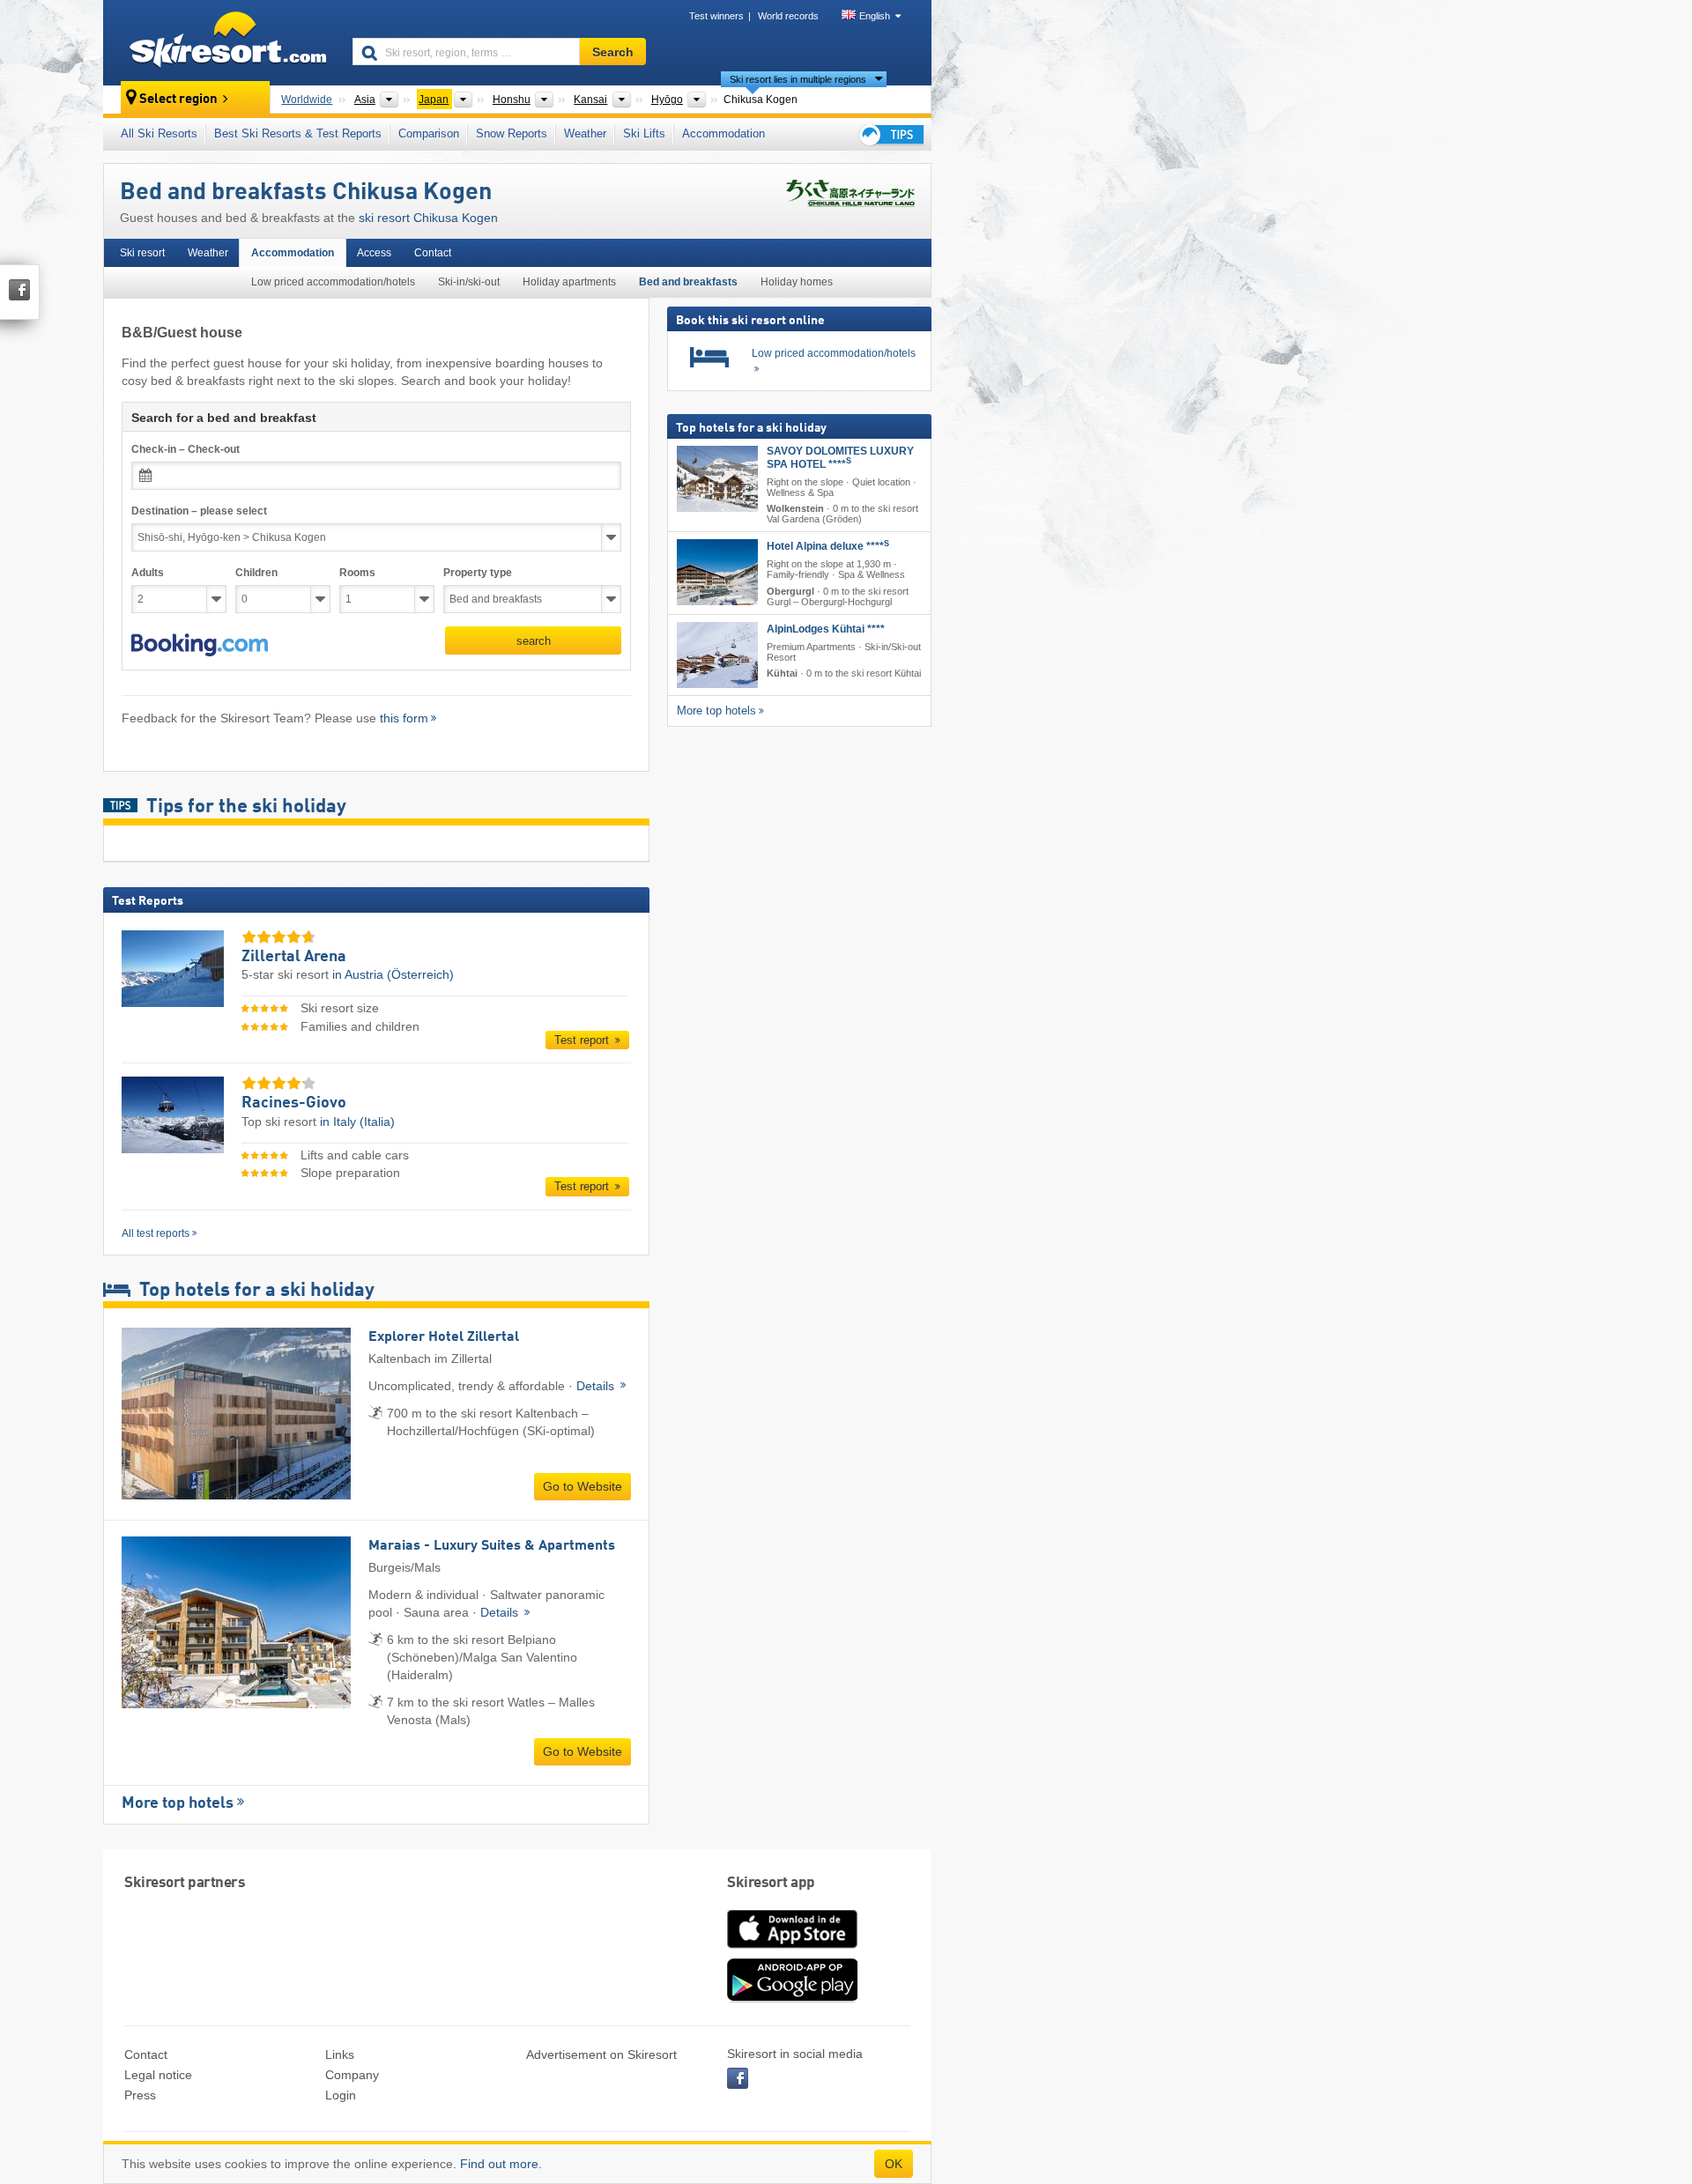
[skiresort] (220, 42)
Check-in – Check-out (186, 449)
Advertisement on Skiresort (601, 2054)
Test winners (716, 16)
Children (256, 573)
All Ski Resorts (159, 133)
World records (788, 16)
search (534, 641)
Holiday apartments (569, 282)
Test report (583, 1040)
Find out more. (501, 2164)
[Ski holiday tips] (890, 134)
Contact (433, 253)
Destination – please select (199, 511)
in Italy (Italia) (357, 1122)
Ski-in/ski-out (469, 282)
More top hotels (178, 1803)
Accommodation (724, 133)
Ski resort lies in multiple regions (798, 79)
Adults (148, 573)
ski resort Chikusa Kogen (428, 218)
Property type (478, 573)
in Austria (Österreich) (393, 974)
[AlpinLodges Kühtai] (717, 654)
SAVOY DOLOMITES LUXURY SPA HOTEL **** (840, 458)
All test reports (156, 1233)
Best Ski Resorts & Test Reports (298, 133)
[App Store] (792, 1950)
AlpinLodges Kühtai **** (826, 628)
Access (374, 253)
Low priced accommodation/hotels (333, 282)
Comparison (429, 133)
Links (340, 2054)
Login (341, 2095)
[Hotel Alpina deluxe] (717, 572)
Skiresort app (771, 1883)
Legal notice (158, 2075)
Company (352, 2075)
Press (140, 2095)
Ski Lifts (644, 133)
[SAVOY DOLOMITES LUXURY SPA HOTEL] (717, 479)
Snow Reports (512, 133)
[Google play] (792, 1998)
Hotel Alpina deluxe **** (828, 546)
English (875, 16)
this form (404, 718)
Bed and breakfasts (688, 282)
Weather (585, 133)
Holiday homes (797, 282)
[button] (200, 645)
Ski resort (142, 253)
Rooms (357, 573)
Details (597, 1386)
